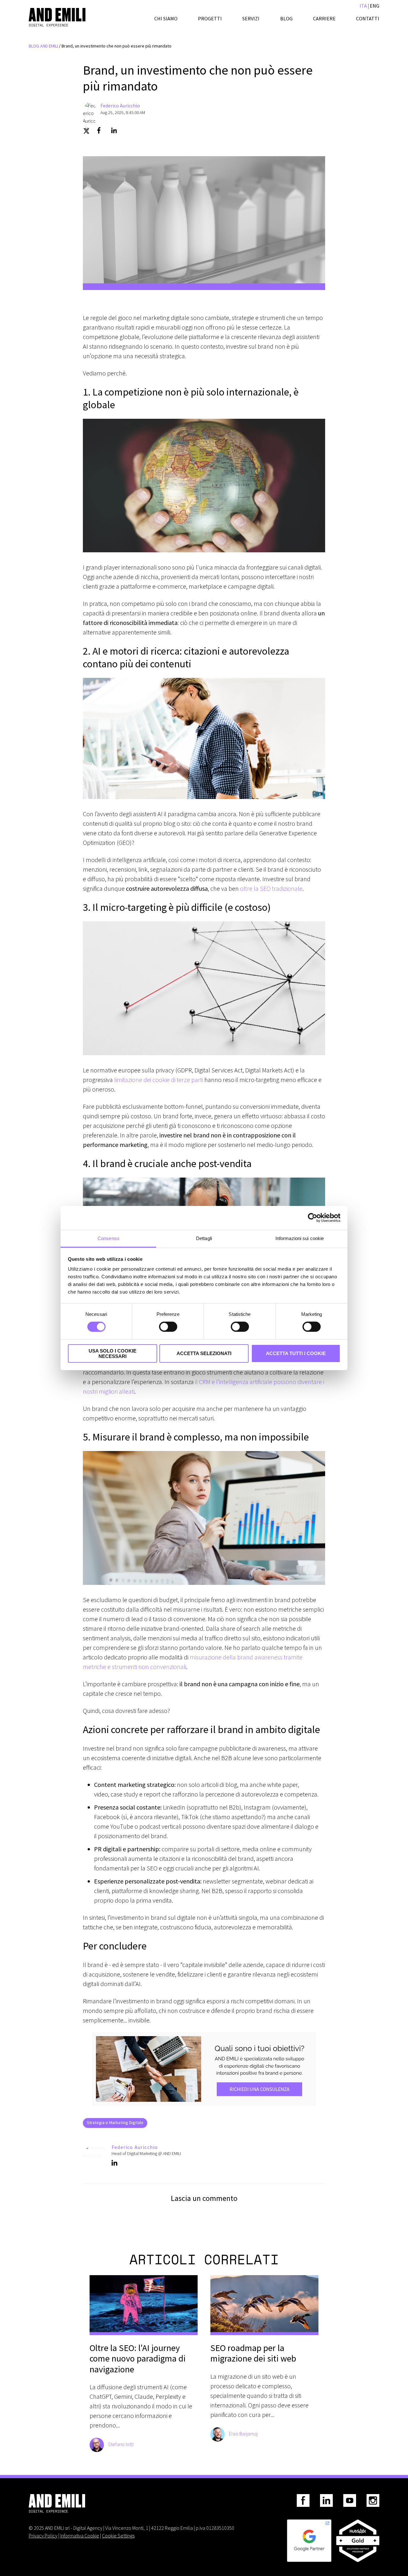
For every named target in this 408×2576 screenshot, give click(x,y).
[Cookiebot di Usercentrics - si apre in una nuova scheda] (313, 1218)
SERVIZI (251, 18)
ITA (363, 6)
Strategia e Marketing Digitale (115, 2122)
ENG (375, 6)
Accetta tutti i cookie (296, 1353)
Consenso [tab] (108, 1238)
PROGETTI (210, 18)
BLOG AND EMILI (43, 46)
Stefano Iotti (121, 2444)
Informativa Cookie (80, 2536)
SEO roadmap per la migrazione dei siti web (253, 2353)
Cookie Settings (118, 2536)
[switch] (168, 1327)
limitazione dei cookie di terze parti (159, 1080)
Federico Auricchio (120, 105)
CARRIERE (324, 18)
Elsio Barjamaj (243, 2434)
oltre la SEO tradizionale (271, 888)
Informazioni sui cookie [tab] (300, 1238)
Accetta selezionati (204, 1353)
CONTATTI (368, 18)
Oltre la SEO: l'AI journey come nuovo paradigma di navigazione (138, 2359)
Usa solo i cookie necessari (113, 1353)
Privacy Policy (43, 2536)
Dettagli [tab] (204, 1238)
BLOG (286, 18)
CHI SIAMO (166, 18)
